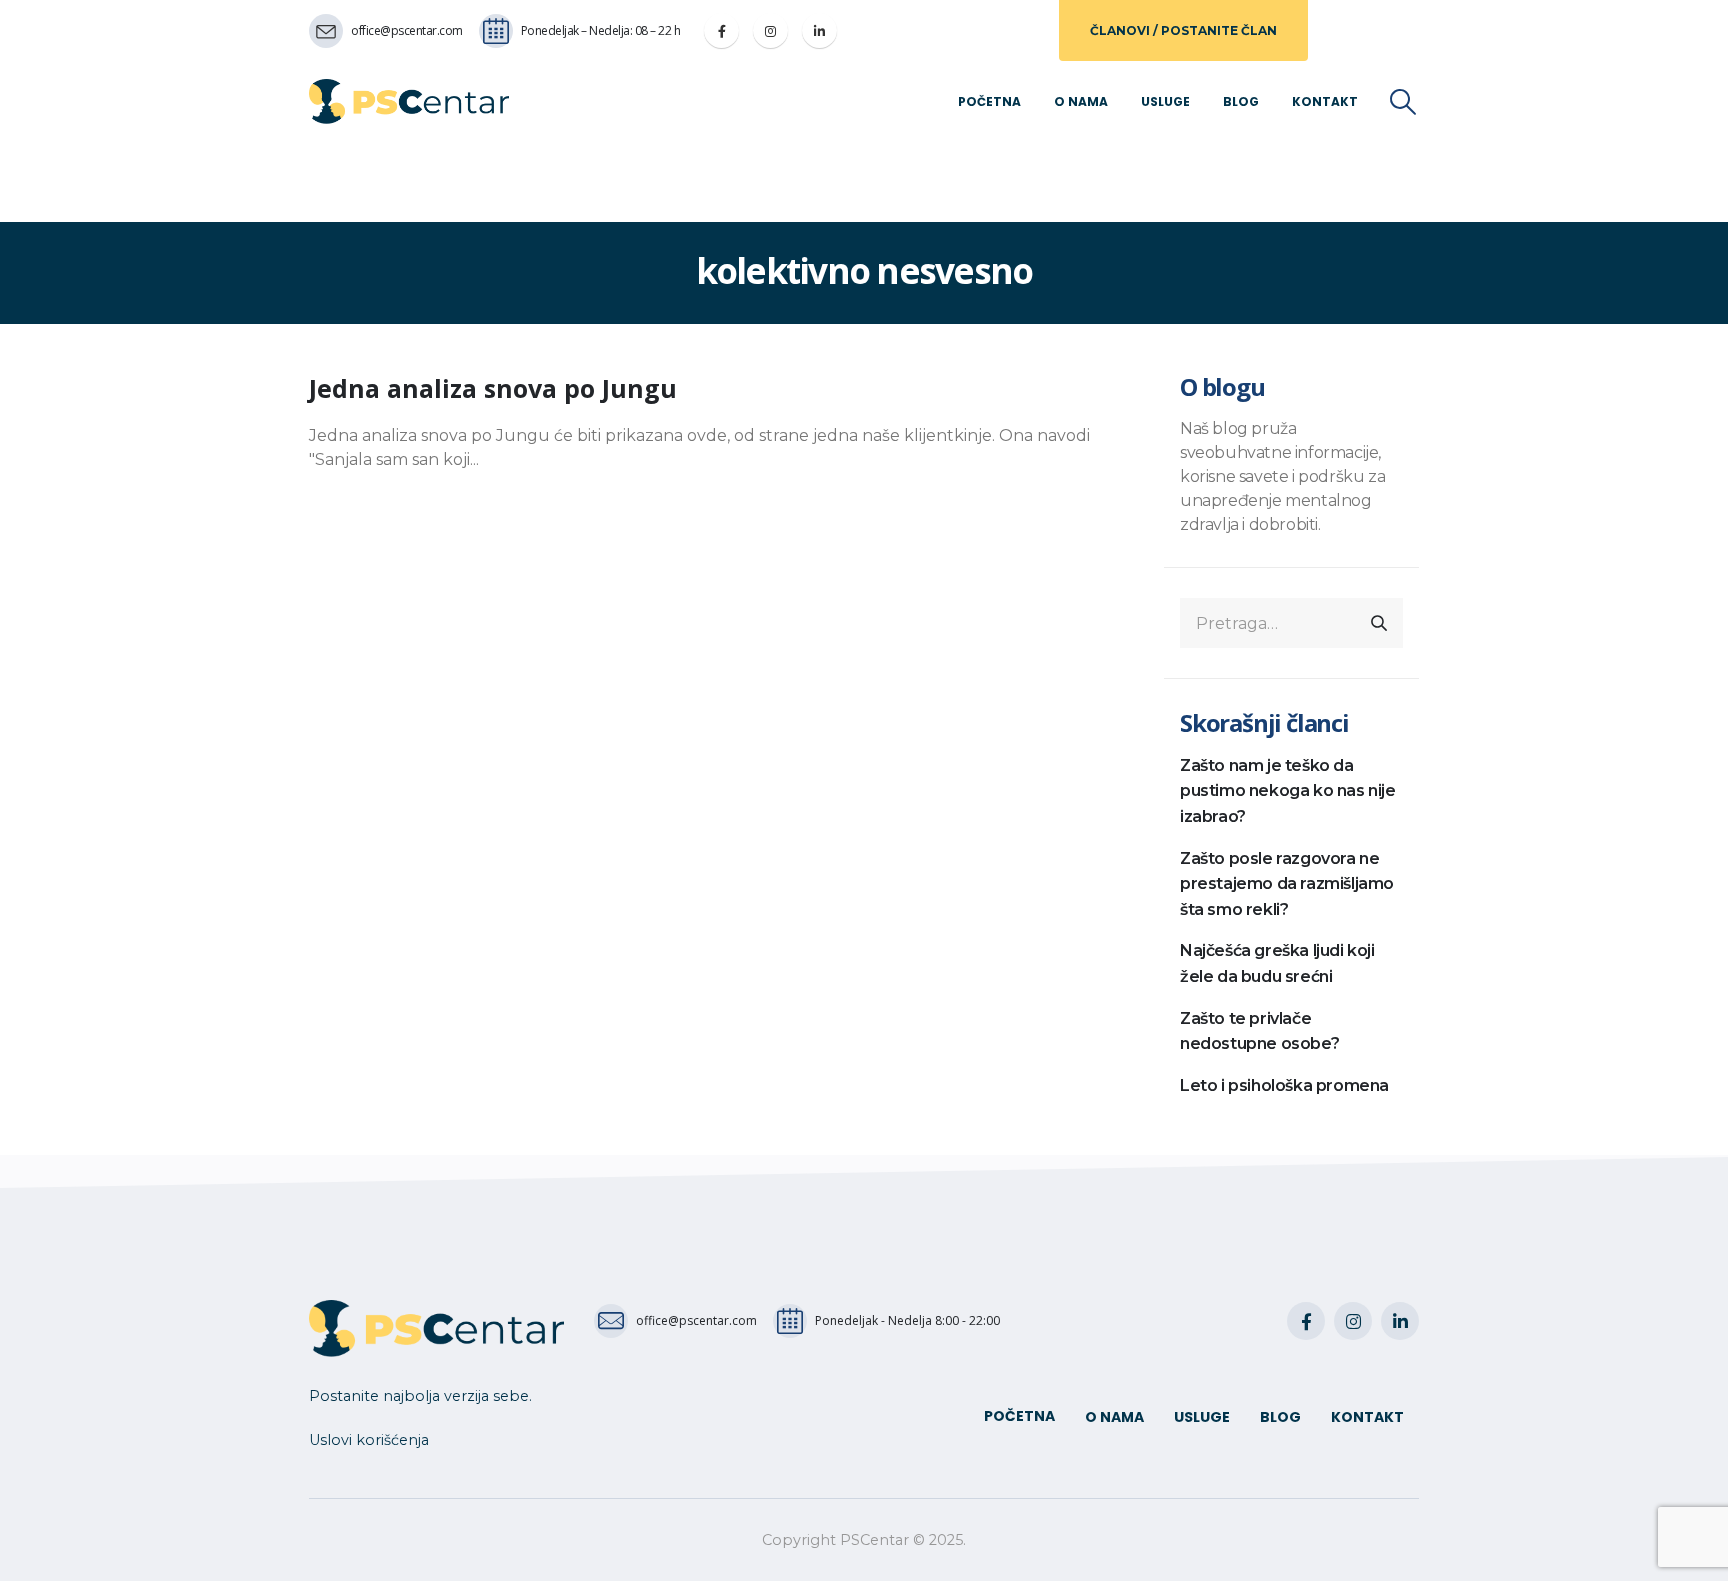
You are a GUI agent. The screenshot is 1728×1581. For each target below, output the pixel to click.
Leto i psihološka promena (1284, 1085)
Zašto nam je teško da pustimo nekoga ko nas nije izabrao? (1288, 791)
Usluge (1165, 101)
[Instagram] (770, 30)
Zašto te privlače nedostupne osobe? (1259, 1031)
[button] (1403, 102)
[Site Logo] (409, 101)
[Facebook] (721, 30)
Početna (989, 101)
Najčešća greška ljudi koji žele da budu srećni (1277, 963)
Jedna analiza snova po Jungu (493, 388)
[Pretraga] (1379, 623)
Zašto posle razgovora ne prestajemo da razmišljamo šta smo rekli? (1287, 884)
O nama (1081, 101)
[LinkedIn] (819, 30)
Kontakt (1325, 101)
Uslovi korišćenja (369, 1440)
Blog (1241, 101)
